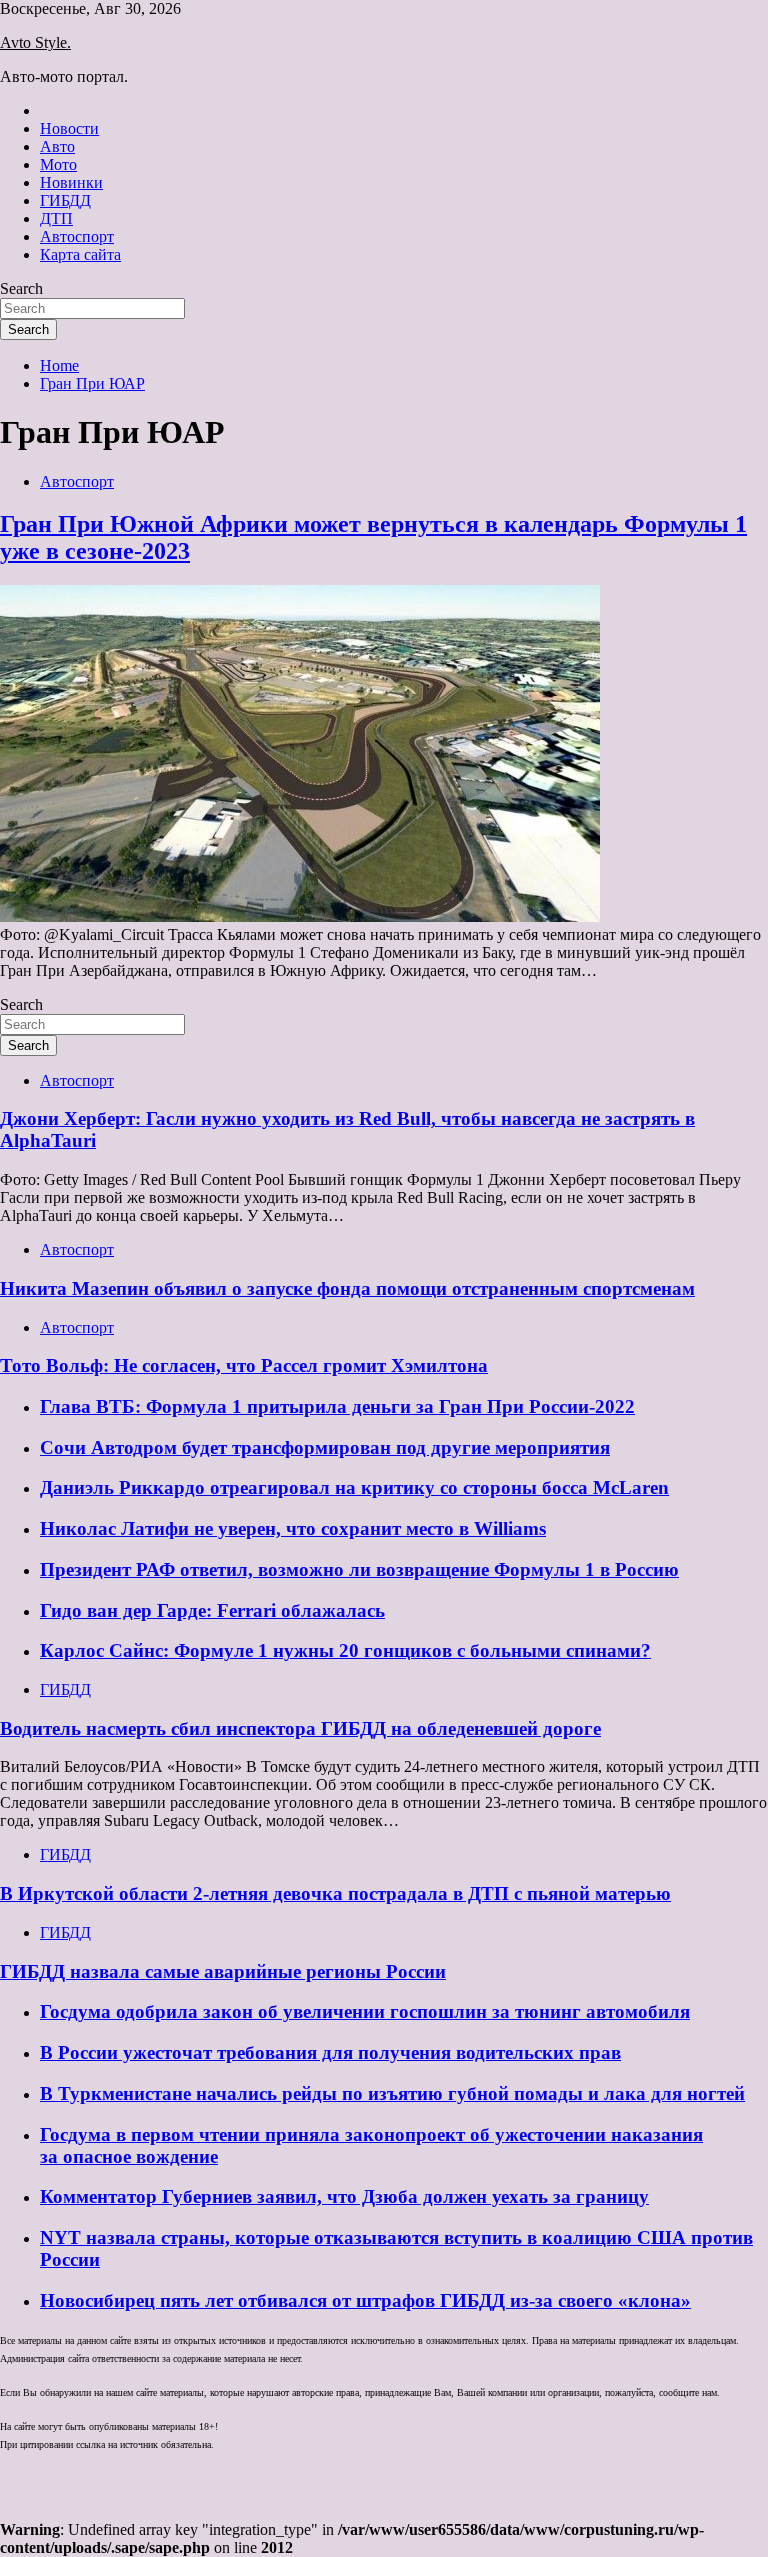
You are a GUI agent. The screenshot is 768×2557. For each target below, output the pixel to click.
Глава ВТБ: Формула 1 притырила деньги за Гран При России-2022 (337, 1406)
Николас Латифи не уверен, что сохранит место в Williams (293, 1528)
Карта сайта (80, 254)
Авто (57, 146)
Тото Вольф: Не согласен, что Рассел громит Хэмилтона (244, 1365)
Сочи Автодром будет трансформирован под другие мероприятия (325, 1447)
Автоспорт (77, 236)
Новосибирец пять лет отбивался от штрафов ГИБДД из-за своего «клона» (365, 2300)
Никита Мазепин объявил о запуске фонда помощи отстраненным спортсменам (347, 1288)
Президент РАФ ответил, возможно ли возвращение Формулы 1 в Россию (359, 1569)
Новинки (71, 182)
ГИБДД (65, 200)
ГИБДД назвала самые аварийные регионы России (223, 1971)
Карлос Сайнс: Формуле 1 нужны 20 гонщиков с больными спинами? (345, 1650)
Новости (69, 128)
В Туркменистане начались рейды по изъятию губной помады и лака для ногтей (392, 2093)
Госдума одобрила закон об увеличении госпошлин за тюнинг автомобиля (365, 2011)
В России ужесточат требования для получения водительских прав (330, 2052)
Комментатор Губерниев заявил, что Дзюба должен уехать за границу (344, 2196)
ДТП (56, 218)
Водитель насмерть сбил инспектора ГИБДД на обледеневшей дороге (300, 1728)
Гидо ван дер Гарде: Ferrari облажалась (212, 1610)
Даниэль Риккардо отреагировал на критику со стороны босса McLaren (354, 1487)
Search (21, 288)
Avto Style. (35, 42)
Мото (58, 164)
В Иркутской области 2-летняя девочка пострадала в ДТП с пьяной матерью (335, 1893)
